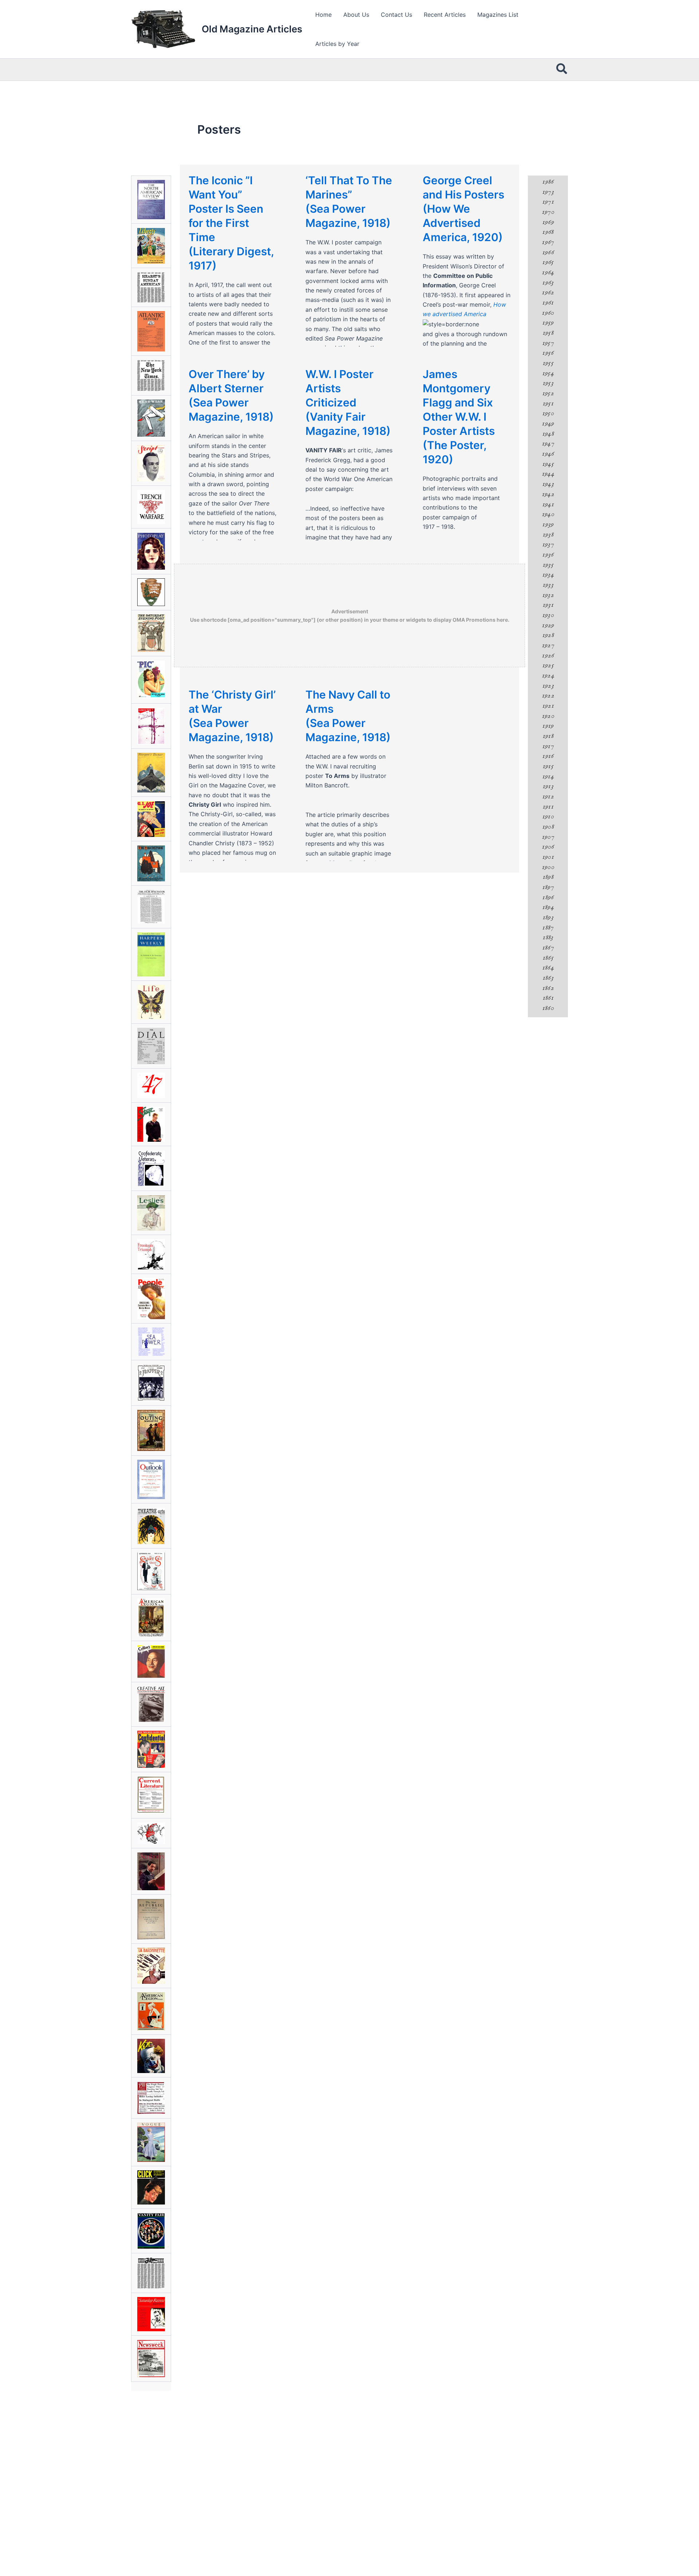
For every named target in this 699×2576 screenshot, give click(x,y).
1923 (548, 686)
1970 (548, 212)
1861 (548, 998)
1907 (548, 837)
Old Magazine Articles (252, 29)
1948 (548, 434)
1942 (548, 494)
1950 (548, 413)
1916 (548, 756)
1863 (548, 978)
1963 (548, 283)
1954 (548, 373)
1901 (548, 857)
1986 (548, 182)
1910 (548, 817)
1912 (548, 797)
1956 (548, 353)
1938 (548, 535)
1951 (548, 404)
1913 (548, 786)
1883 (548, 937)
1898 (548, 877)
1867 (548, 948)
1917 (548, 746)
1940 (548, 514)
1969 (548, 222)
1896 (548, 897)
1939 (548, 524)
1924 (548, 676)
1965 (548, 262)
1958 (548, 333)
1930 (548, 615)
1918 (548, 736)
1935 (548, 565)
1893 (548, 917)
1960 (548, 313)
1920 (548, 716)
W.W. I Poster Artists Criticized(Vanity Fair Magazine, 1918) (348, 402)
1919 (548, 726)
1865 (548, 958)
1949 (548, 424)
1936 (548, 555)
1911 (548, 807)
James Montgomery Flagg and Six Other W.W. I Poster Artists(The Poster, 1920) (459, 417)
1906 (548, 847)
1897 (548, 887)
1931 (548, 605)
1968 (548, 232)
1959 (548, 323)
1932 (548, 595)
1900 (548, 867)
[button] (562, 70)
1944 (548, 474)
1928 (548, 635)
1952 (548, 393)
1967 (548, 242)
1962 (548, 292)
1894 (548, 907)
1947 (548, 444)
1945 (548, 464)
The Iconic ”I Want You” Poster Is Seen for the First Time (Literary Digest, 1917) (231, 223)
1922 (548, 696)
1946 (548, 454)
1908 (548, 827)
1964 (548, 272)
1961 (548, 303)
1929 (548, 625)
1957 (548, 343)
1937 (548, 544)
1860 (548, 1008)
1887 (548, 928)
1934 (548, 575)
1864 (548, 968)
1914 (548, 776)
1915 (548, 766)
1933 (548, 585)
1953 (548, 383)
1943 (548, 484)
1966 (548, 252)
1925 (548, 665)
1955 (548, 363)
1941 (548, 504)
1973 (548, 192)
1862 (548, 988)
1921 (548, 706)
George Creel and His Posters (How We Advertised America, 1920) (463, 209)
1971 (548, 202)
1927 (548, 645)
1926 (548, 656)
